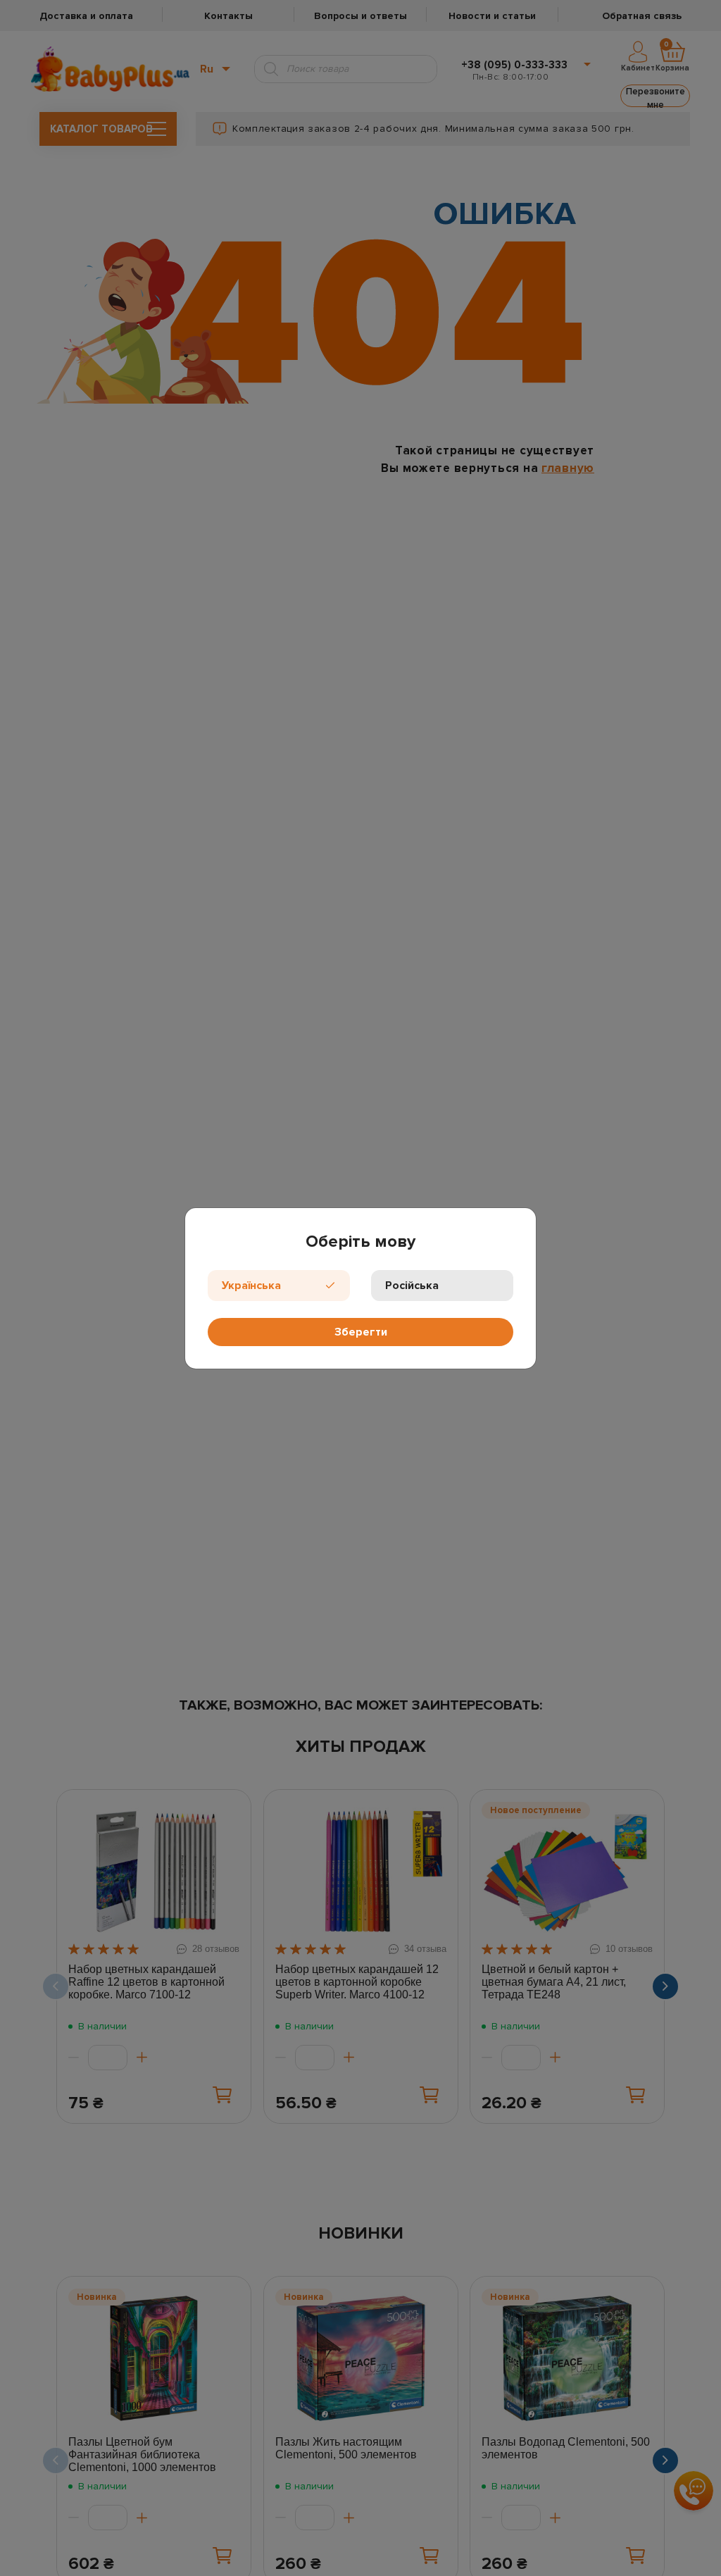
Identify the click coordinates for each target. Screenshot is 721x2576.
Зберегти (361, 1332)
